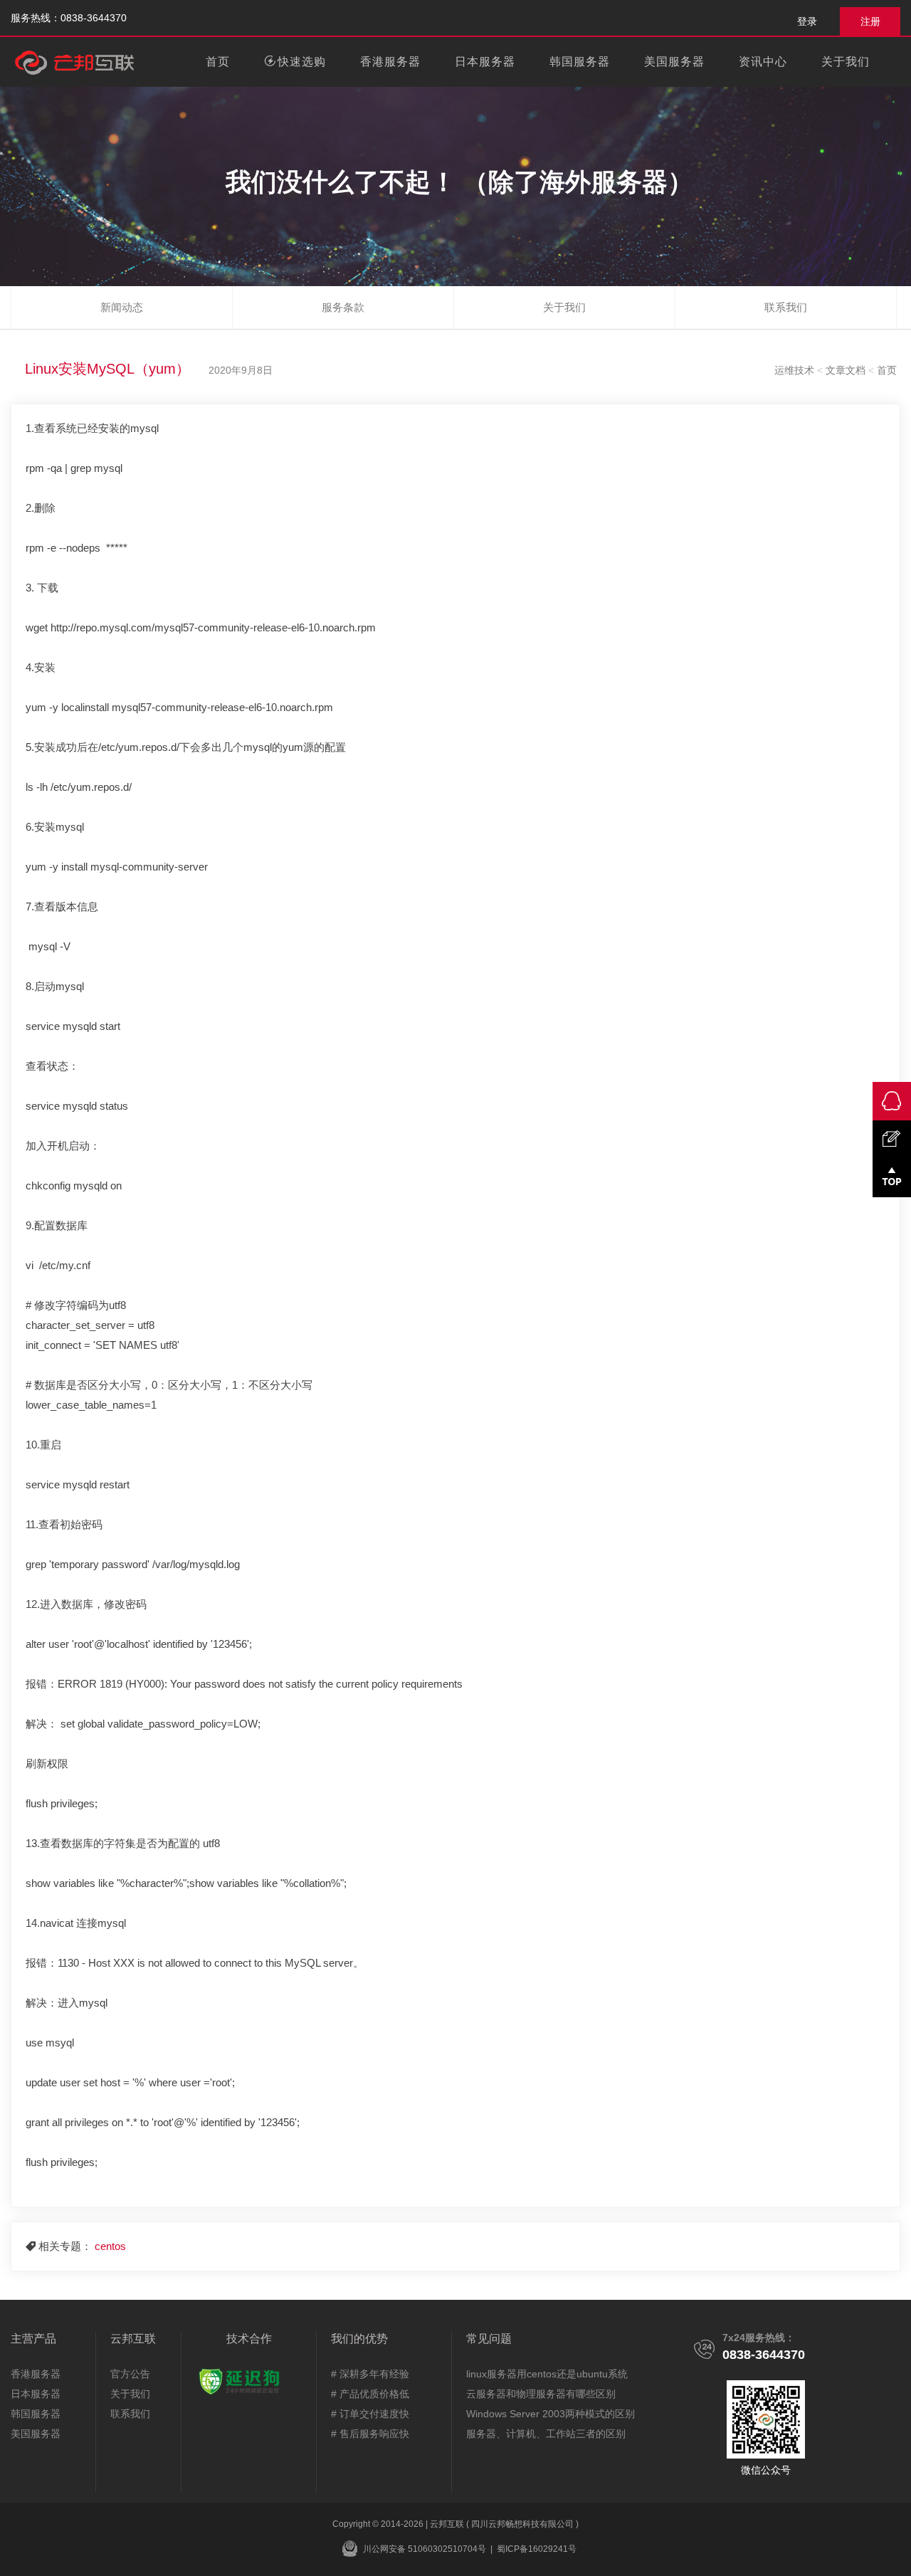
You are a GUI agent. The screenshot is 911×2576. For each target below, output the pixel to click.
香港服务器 (390, 62)
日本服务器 (485, 62)
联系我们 (130, 2414)
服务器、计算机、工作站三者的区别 (546, 2434)
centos (110, 2246)
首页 (218, 62)
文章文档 (846, 370)
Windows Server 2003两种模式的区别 (551, 2414)
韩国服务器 (580, 62)
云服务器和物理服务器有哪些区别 (541, 2394)
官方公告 (130, 2374)
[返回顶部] (892, 1178)
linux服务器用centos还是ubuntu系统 (547, 2374)
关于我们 (130, 2394)
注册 (870, 21)
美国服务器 (674, 62)
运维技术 (794, 370)
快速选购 (302, 62)
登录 (807, 21)
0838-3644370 (764, 2355)
